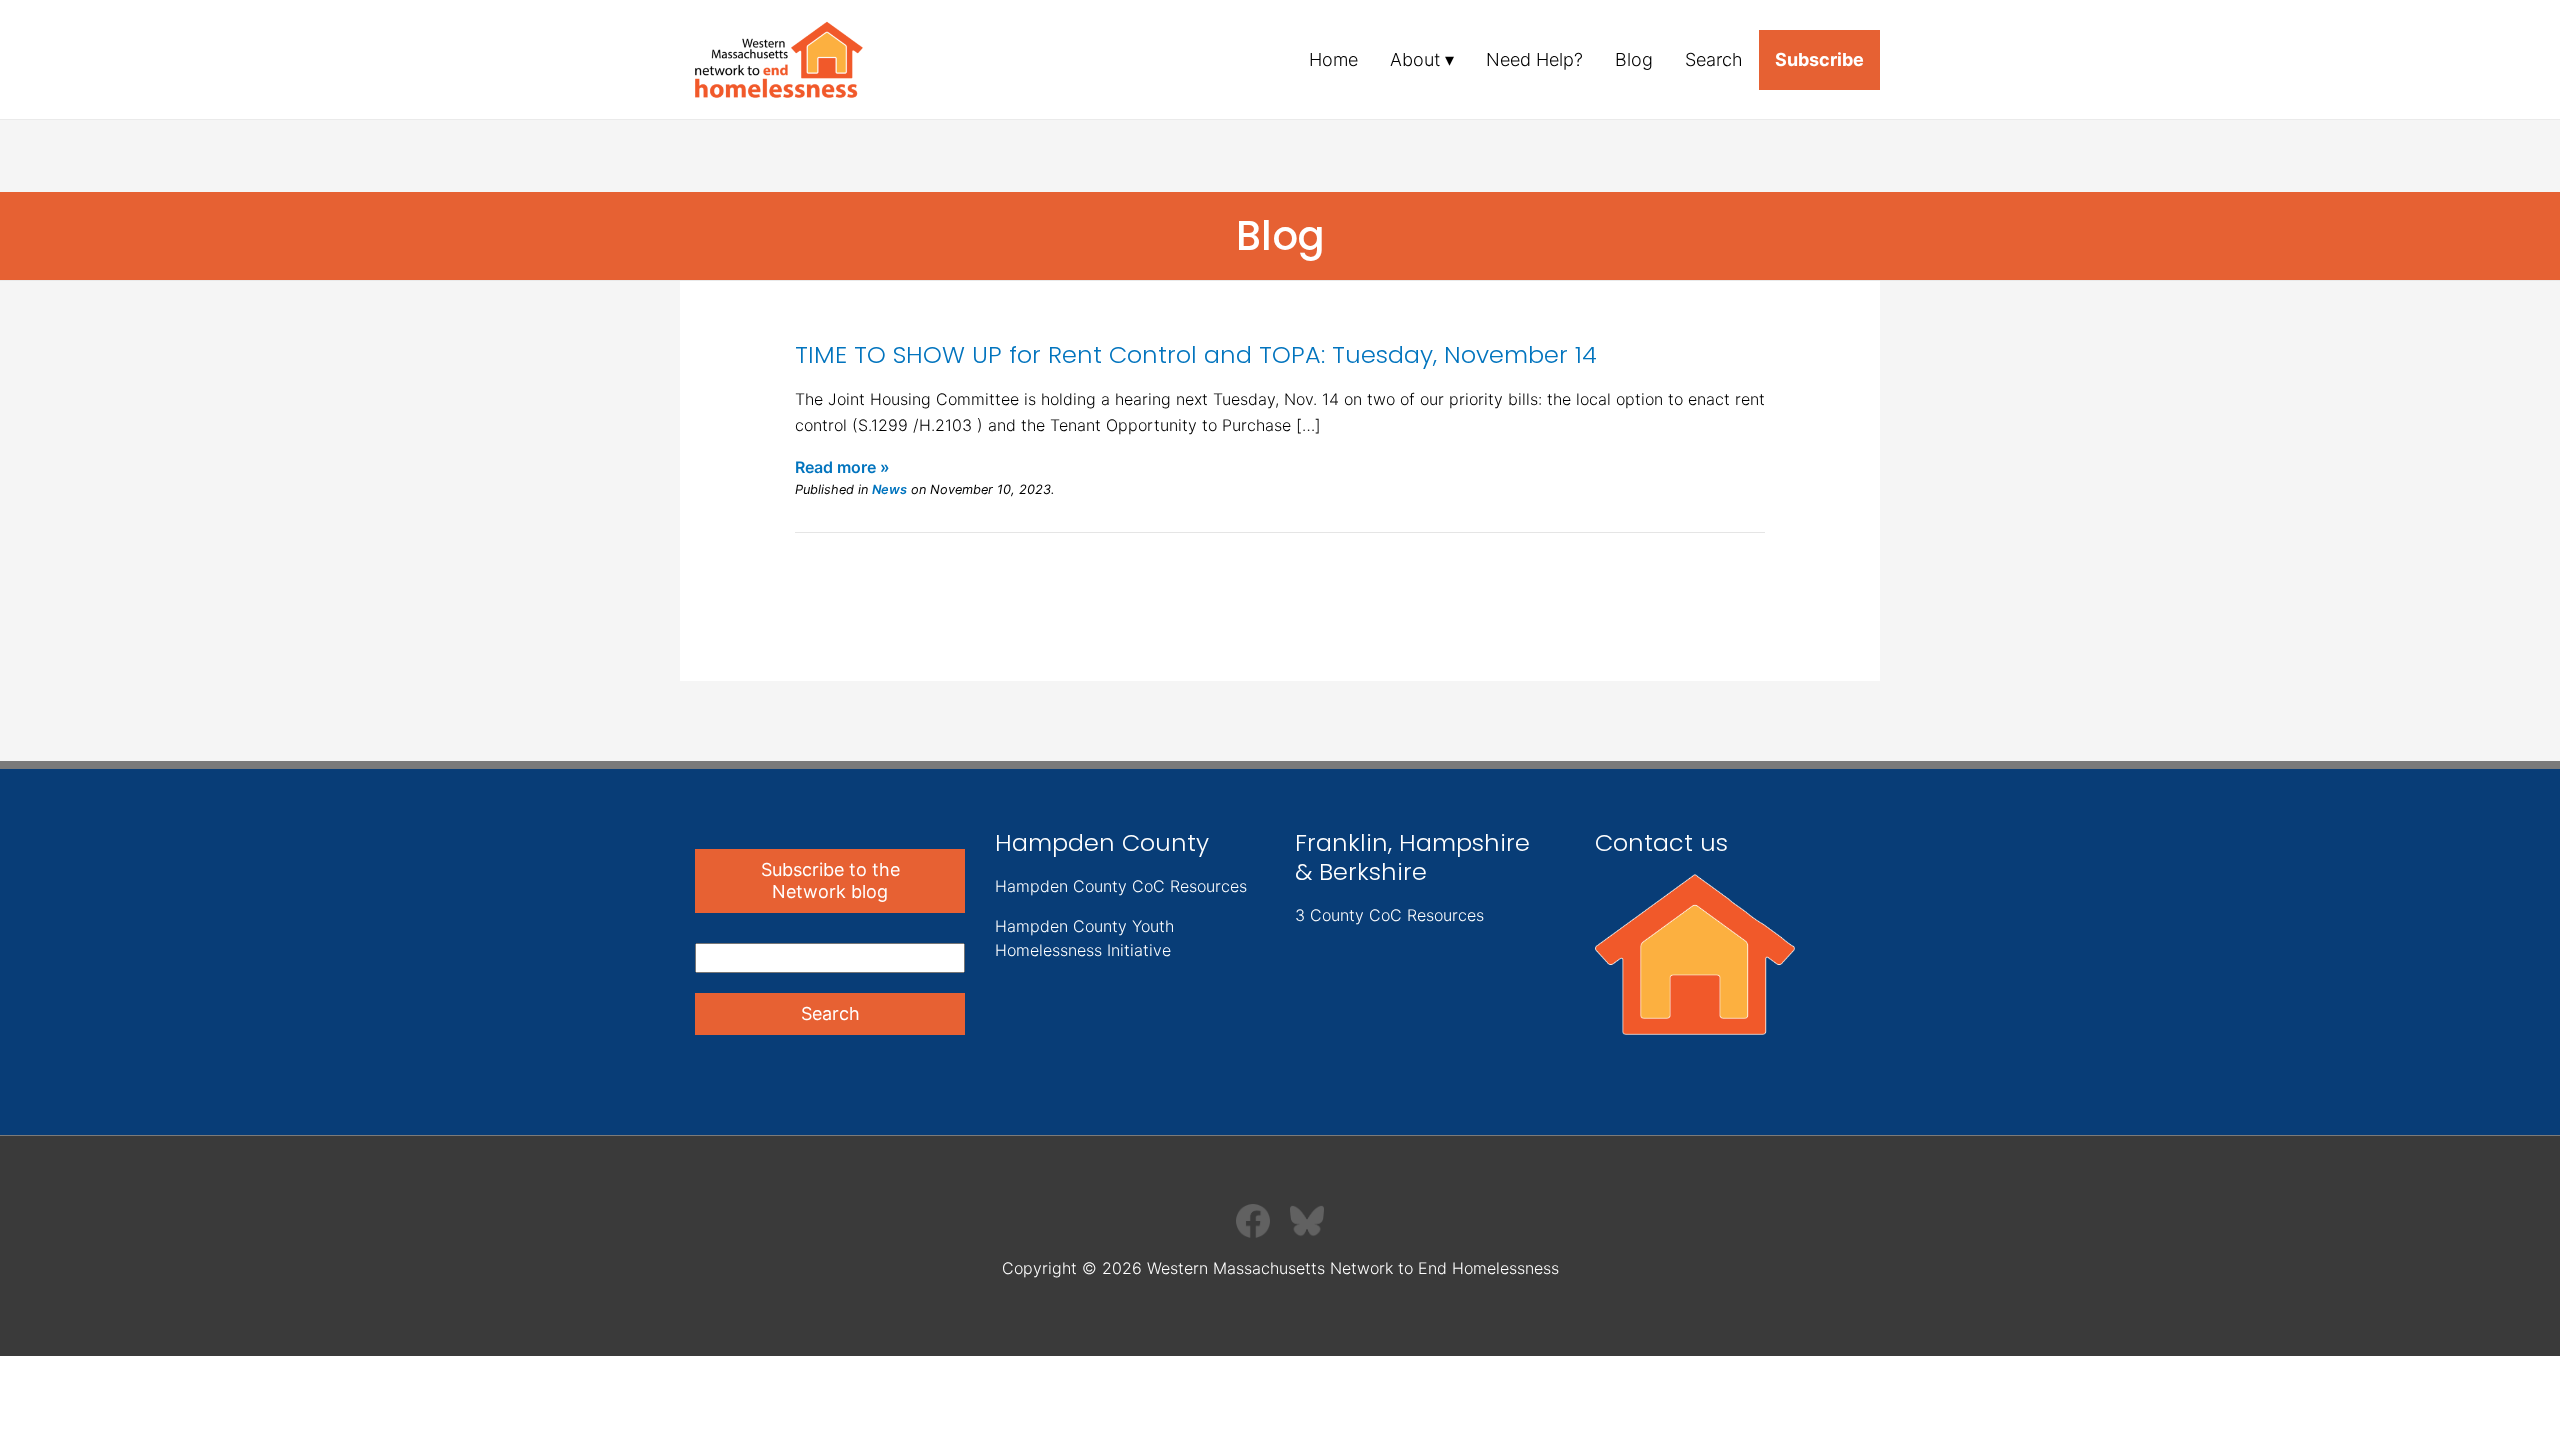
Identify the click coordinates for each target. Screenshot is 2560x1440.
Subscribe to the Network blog (830, 880)
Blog (1634, 59)
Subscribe (1819, 59)
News (889, 489)
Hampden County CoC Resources (1121, 886)
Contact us (1661, 842)
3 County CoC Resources (1389, 915)
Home (1333, 59)
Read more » (842, 467)
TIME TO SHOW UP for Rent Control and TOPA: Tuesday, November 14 (1196, 354)
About (1415, 59)
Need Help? (1534, 59)
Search (1714, 59)
